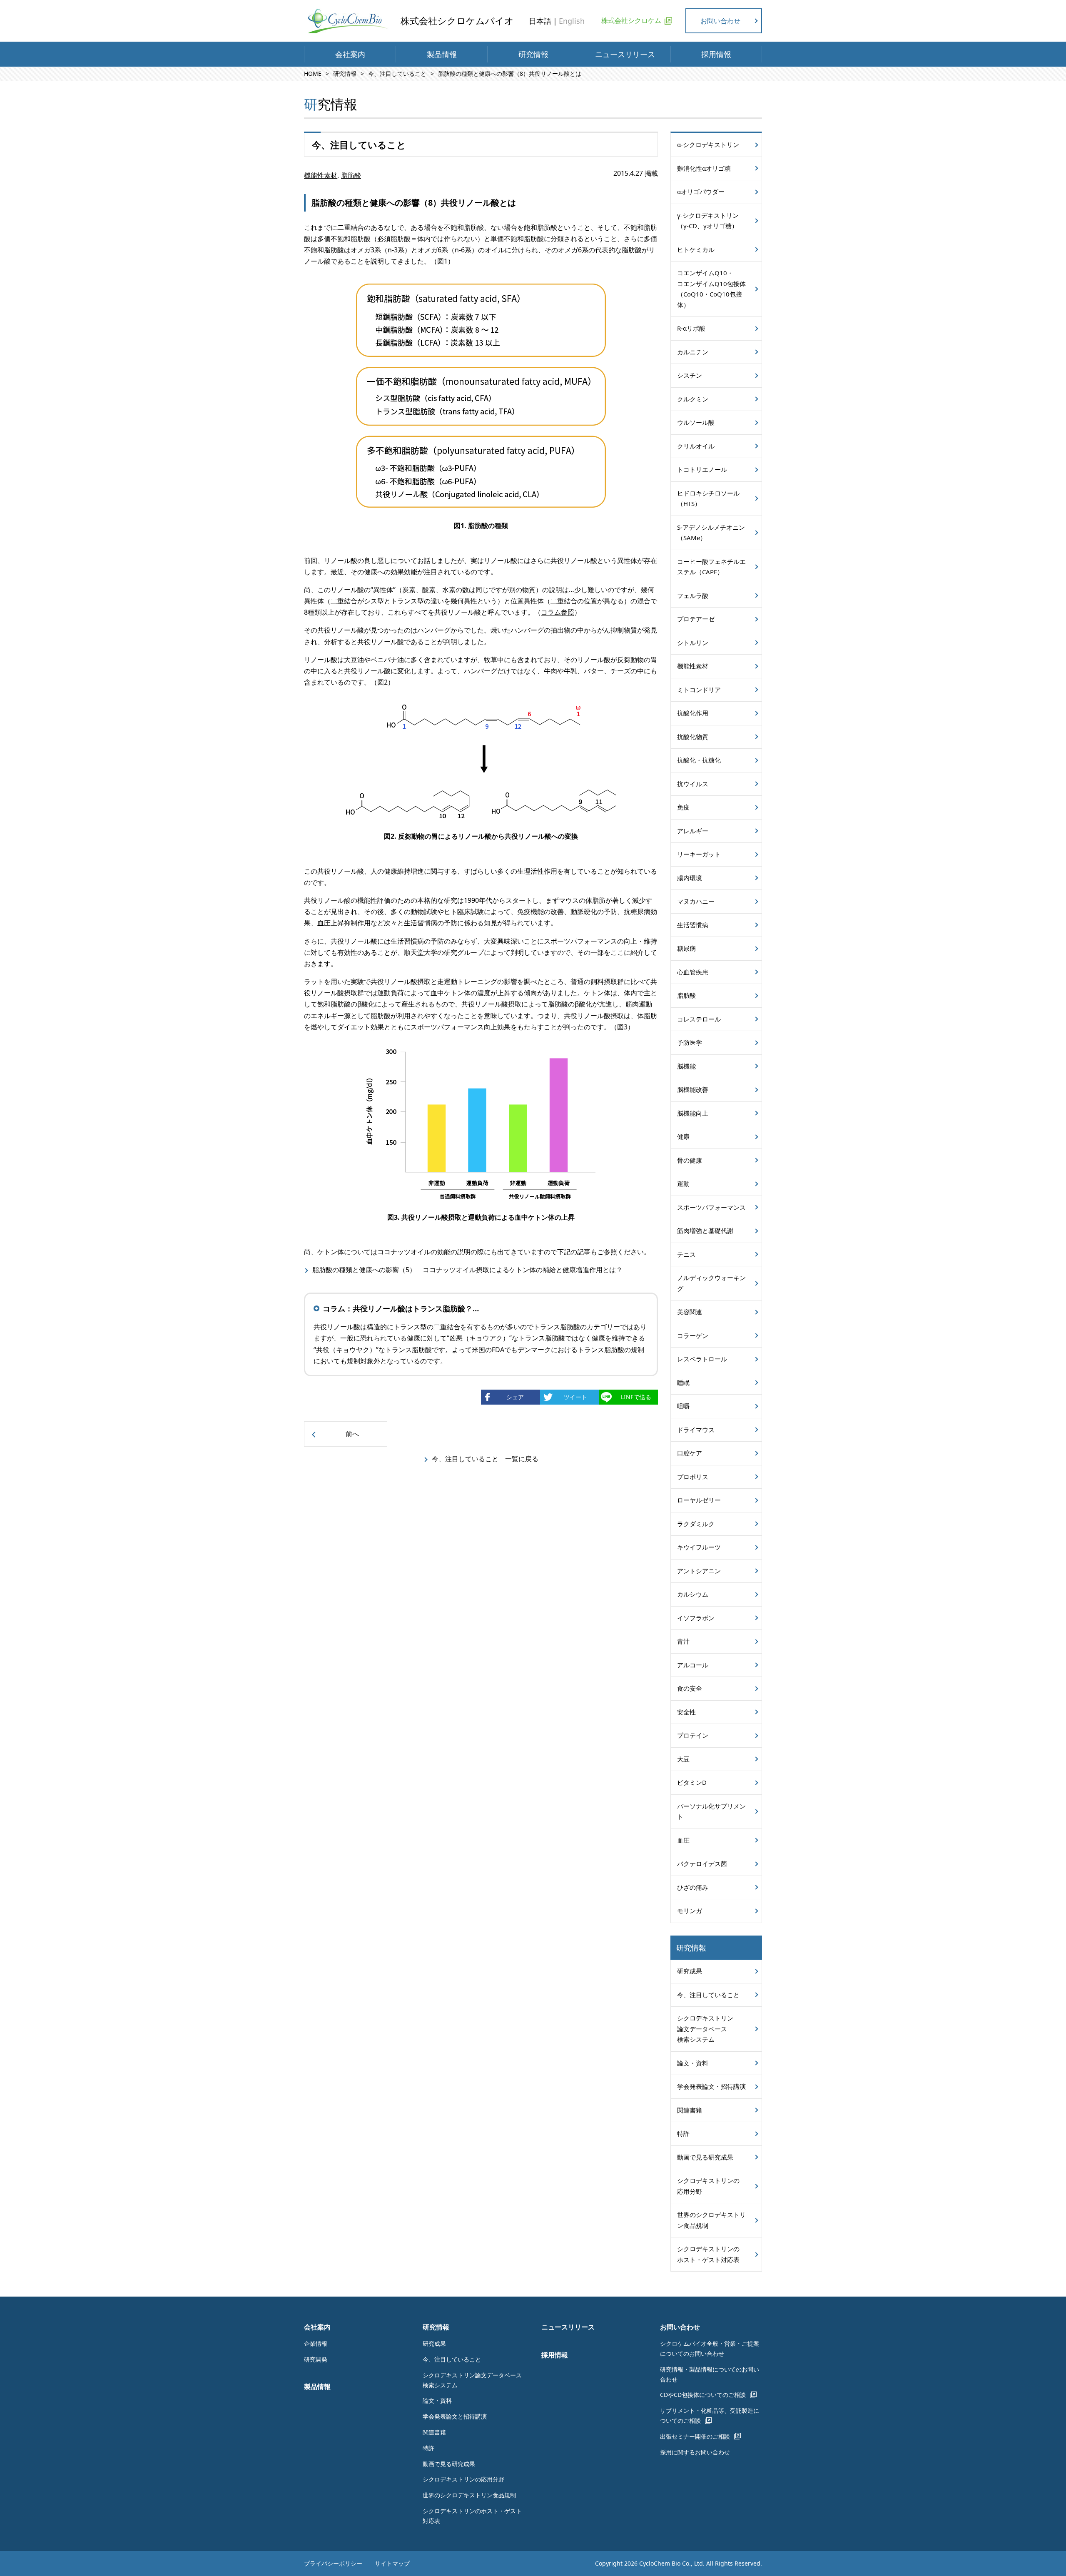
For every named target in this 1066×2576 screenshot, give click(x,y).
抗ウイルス (693, 784)
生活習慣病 (693, 925)
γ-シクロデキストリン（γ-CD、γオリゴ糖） (708, 221)
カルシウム (693, 1594)
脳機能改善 (693, 1089)
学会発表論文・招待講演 (711, 2086)
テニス (686, 1254)
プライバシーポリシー (333, 2563)
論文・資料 (693, 2063)
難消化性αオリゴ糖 (704, 168)
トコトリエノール (702, 469)
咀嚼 (683, 1406)
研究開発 (316, 2359)
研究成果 (690, 1971)
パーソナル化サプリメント (711, 1811)
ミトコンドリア (699, 690)
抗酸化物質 (693, 737)
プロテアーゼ (696, 619)
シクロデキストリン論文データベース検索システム (705, 2029)
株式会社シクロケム (631, 20)
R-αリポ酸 (691, 328)
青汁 (683, 1641)
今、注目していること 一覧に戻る (485, 1459)
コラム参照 (558, 612)
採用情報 (716, 54)
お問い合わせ (720, 21)
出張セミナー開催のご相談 (695, 2436)
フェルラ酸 (693, 595)
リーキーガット (699, 854)
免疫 (683, 807)
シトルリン (693, 643)
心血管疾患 (693, 972)
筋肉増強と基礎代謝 (705, 1231)
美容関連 (690, 1312)
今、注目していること (397, 73)
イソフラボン (696, 1618)
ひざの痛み (693, 1887)
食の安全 (690, 1688)
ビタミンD (692, 1782)
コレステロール (699, 1019)
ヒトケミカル (696, 249)
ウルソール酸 (696, 422)
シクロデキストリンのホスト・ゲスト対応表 (708, 2254)
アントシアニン (699, 1571)
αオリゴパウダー (701, 192)
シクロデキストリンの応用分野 (708, 2186)
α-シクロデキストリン (708, 144)
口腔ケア (690, 1453)
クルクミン (693, 399)
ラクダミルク (696, 1524)
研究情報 (533, 54)
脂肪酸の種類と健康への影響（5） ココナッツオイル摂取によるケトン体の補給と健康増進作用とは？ (467, 1270)
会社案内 (350, 54)
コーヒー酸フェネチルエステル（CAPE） (711, 567)
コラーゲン (693, 1335)
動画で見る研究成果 (705, 2157)
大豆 (683, 1759)
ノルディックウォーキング (711, 1283)
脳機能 (686, 1066)
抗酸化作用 (693, 713)
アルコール (693, 1665)
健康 (683, 1136)
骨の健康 (690, 1160)
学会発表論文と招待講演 (455, 2416)
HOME (313, 73)
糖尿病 (686, 948)
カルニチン (693, 352)
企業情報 (316, 2343)
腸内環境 (690, 878)
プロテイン (693, 1735)
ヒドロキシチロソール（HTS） (708, 498)
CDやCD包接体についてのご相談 (703, 2395)
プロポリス (693, 1477)
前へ (352, 1434)
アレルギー (693, 831)
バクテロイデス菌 (702, 1863)
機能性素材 (321, 175)
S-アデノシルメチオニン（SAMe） (711, 533)
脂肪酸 (351, 175)
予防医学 (690, 1042)
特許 (683, 2133)
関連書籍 (690, 2110)
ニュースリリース (625, 54)
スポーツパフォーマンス (711, 1207)
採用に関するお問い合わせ (695, 2452)
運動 (683, 1183)
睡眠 (683, 1383)
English (572, 21)
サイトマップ (392, 2563)
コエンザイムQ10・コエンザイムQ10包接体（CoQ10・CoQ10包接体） (711, 289)
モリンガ (690, 1911)
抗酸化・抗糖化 (699, 760)
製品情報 (442, 54)
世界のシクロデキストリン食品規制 (711, 2220)
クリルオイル (696, 446)
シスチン (690, 375)
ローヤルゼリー (699, 1500)
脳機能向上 (693, 1113)
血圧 (683, 1840)
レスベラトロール (702, 1359)
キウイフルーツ (699, 1547)
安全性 (686, 1712)
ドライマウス (696, 1430)
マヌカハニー (696, 901)
